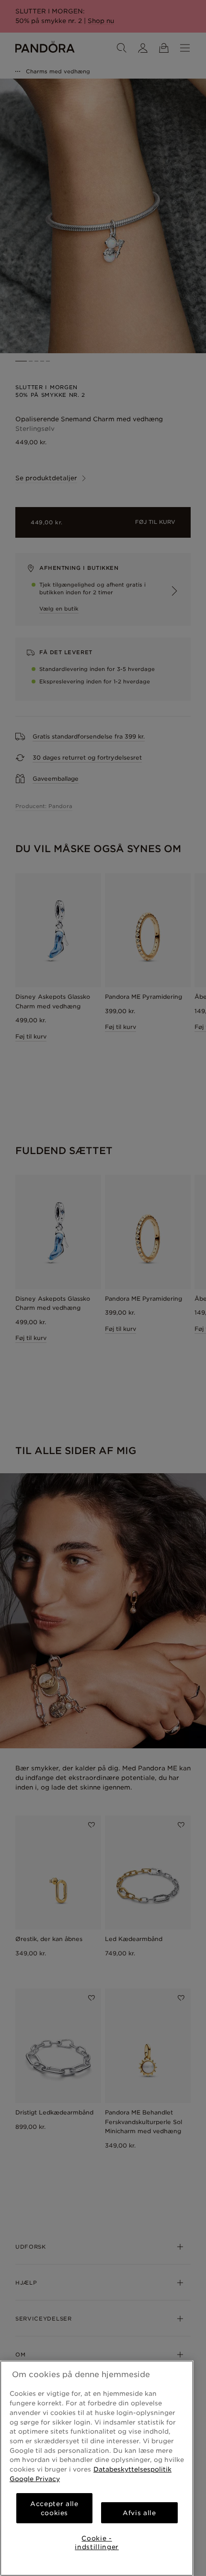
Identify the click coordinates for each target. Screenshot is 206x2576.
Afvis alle (139, 2513)
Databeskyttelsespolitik (132, 2469)
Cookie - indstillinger (97, 2542)
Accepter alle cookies (54, 2508)
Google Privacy (35, 2479)
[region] (97, 2468)
